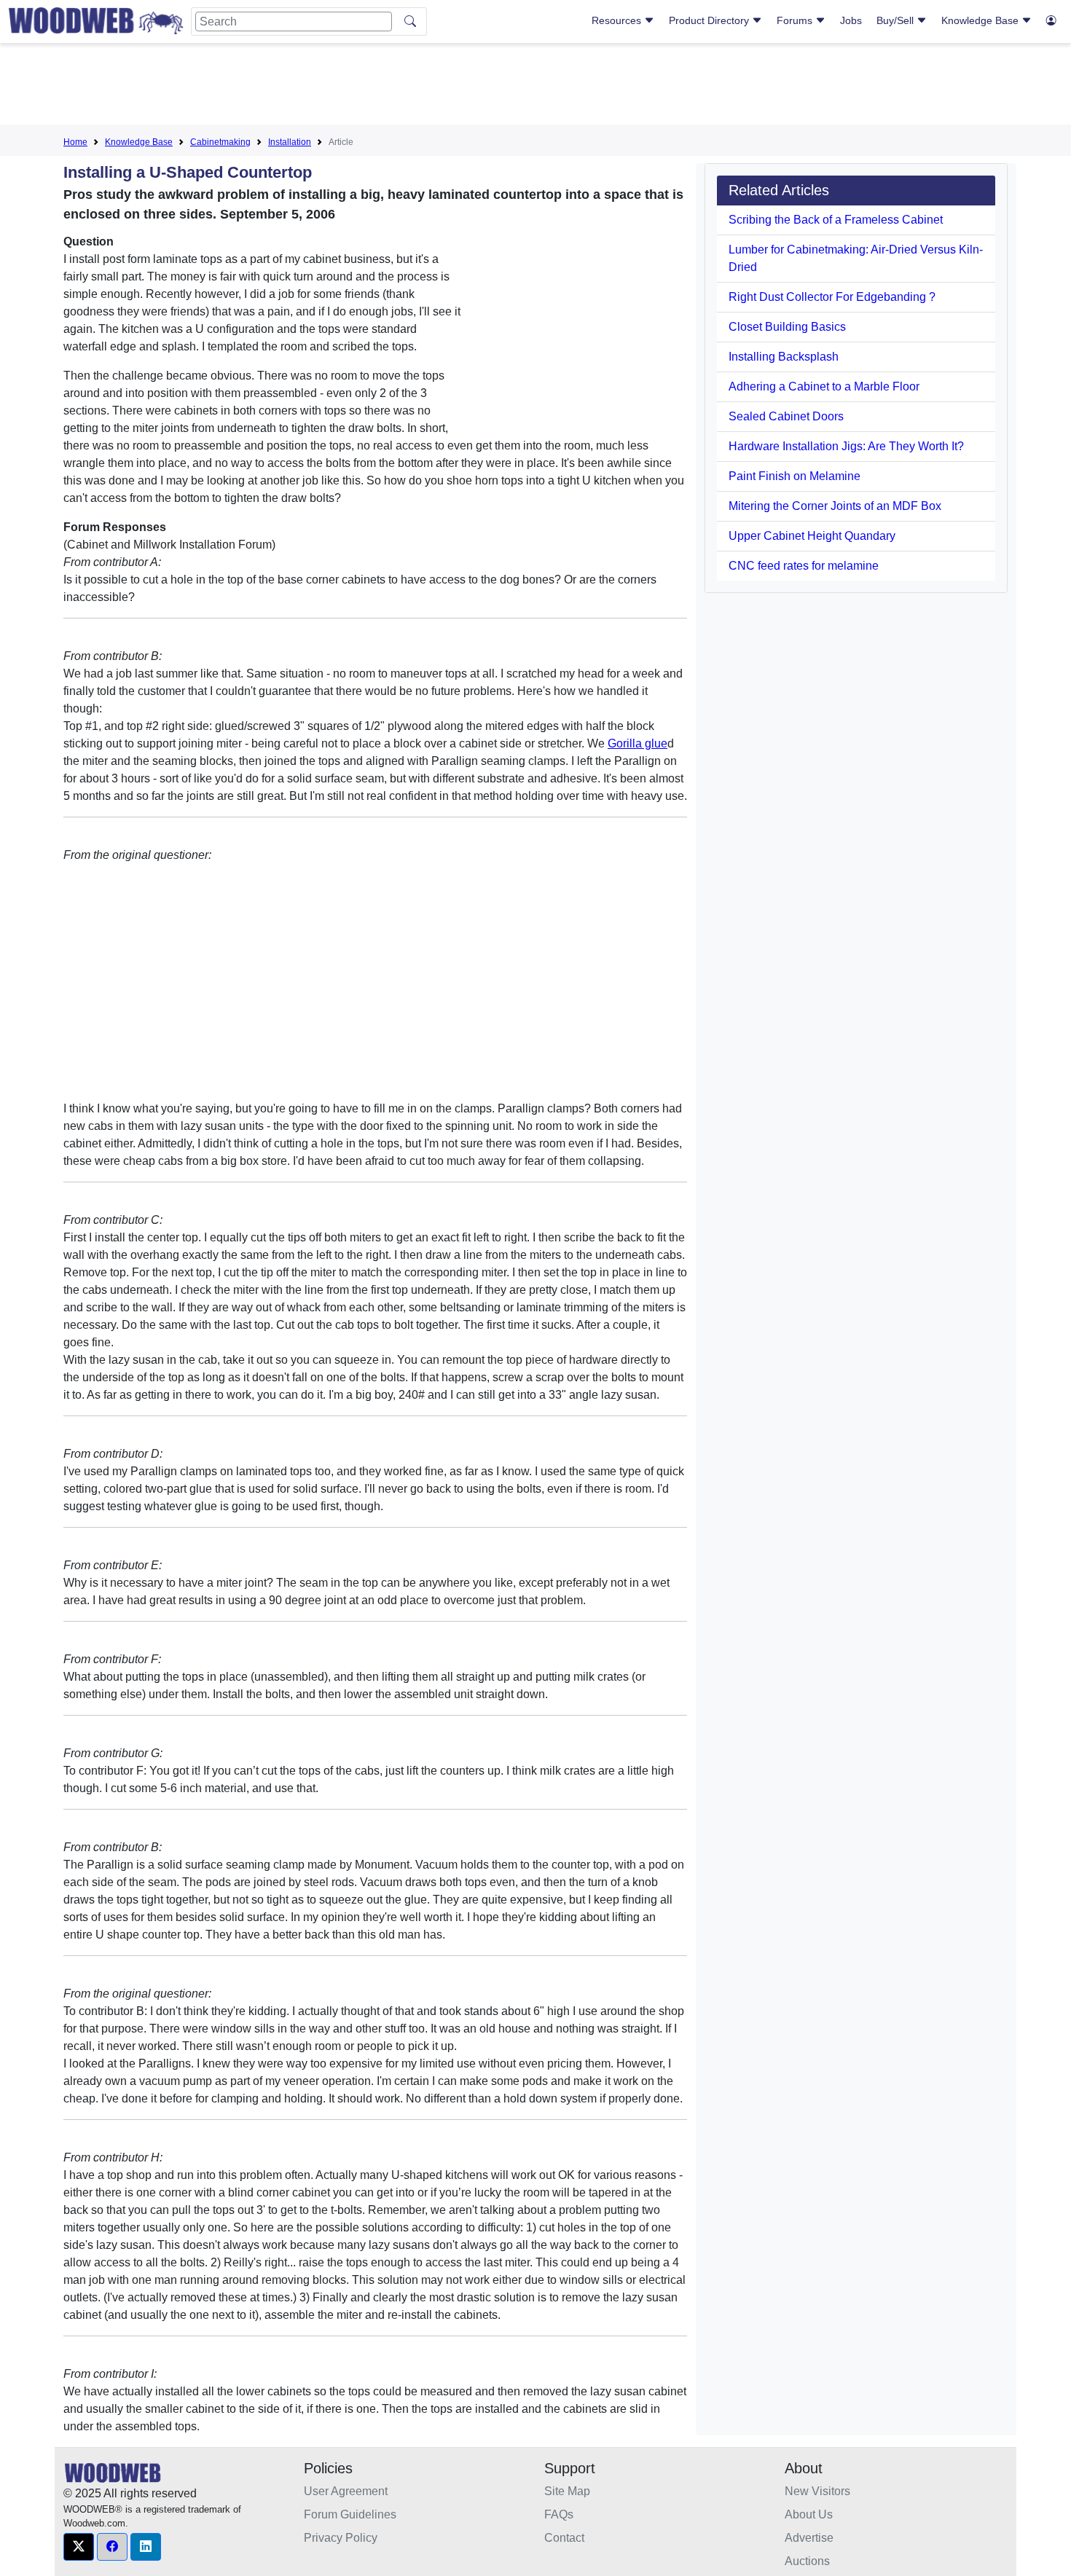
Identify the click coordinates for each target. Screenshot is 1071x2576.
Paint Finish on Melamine (795, 476)
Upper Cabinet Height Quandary (812, 536)
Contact (564, 2538)
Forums (796, 20)
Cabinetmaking (220, 142)
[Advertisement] (535, 87)
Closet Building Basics (787, 327)
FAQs (559, 2514)
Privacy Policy (341, 2538)
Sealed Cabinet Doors (786, 416)
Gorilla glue (637, 743)
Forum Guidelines (350, 2514)
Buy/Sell (897, 20)
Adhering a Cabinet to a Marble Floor (824, 386)
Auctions (807, 2561)
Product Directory (710, 20)
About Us (809, 2514)
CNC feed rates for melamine (804, 566)
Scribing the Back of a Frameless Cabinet (836, 220)
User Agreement (346, 2491)
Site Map (567, 2491)
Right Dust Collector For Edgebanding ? (832, 297)
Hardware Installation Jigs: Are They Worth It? (846, 446)
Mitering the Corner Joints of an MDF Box (835, 506)
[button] (79, 2547)
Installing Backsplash (784, 357)
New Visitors (817, 2491)
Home (75, 142)
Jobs (851, 20)
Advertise (809, 2538)
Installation (290, 142)
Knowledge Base (981, 20)
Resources (618, 20)
